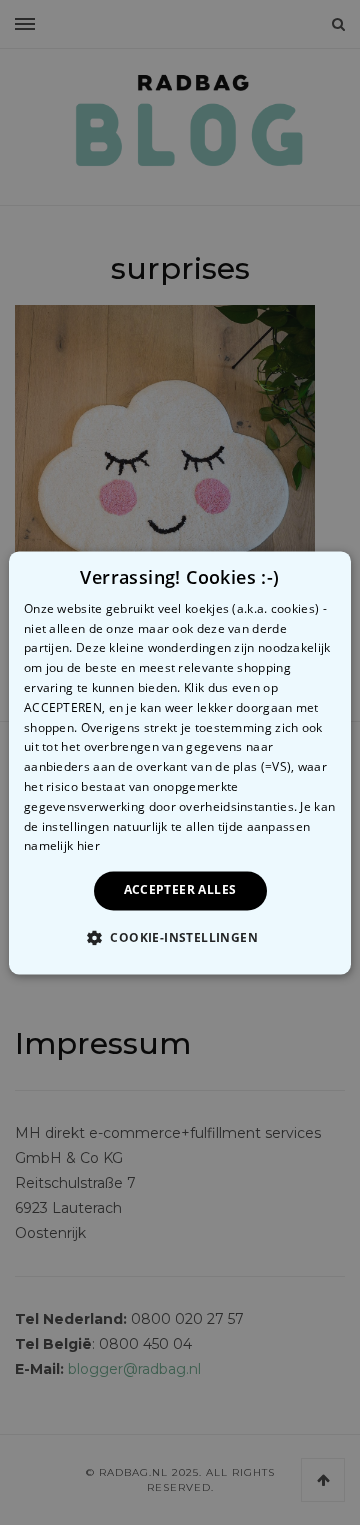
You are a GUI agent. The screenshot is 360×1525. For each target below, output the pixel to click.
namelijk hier (62, 846)
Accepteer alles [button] (180, 890)
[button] (180, 937)
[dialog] (180, 762)
